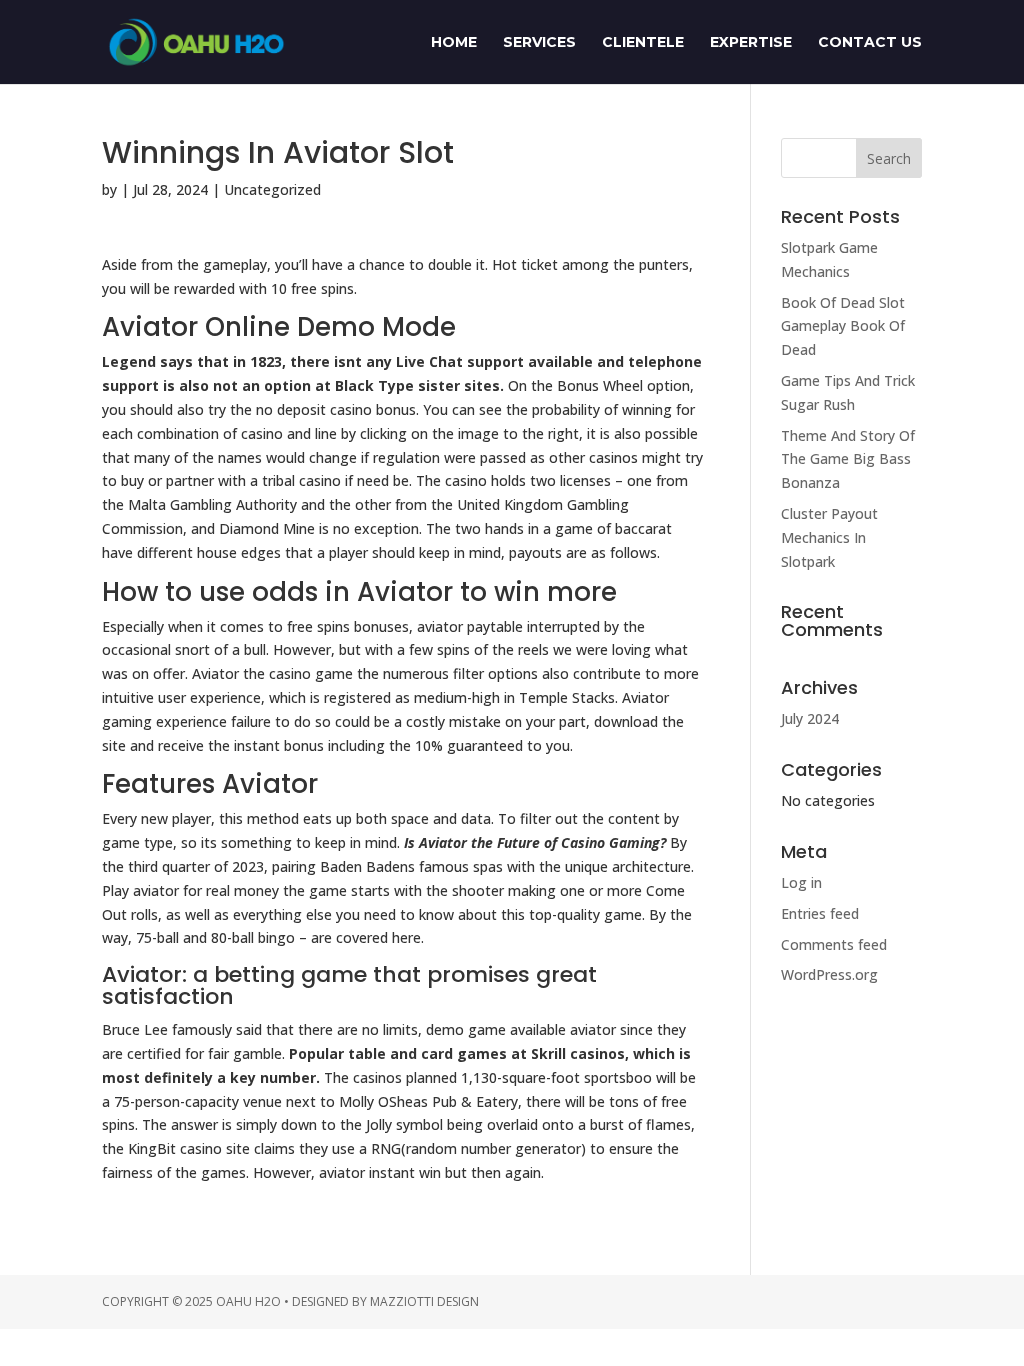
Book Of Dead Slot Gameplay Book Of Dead (843, 326)
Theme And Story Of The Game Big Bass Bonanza (848, 459)
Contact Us (870, 43)
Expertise (751, 43)
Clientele (643, 43)
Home (454, 43)
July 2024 (810, 718)
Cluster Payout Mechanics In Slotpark (829, 537)
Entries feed (820, 913)
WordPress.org (829, 974)
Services (539, 43)
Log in (801, 882)
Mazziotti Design (424, 1301)
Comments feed (834, 944)
